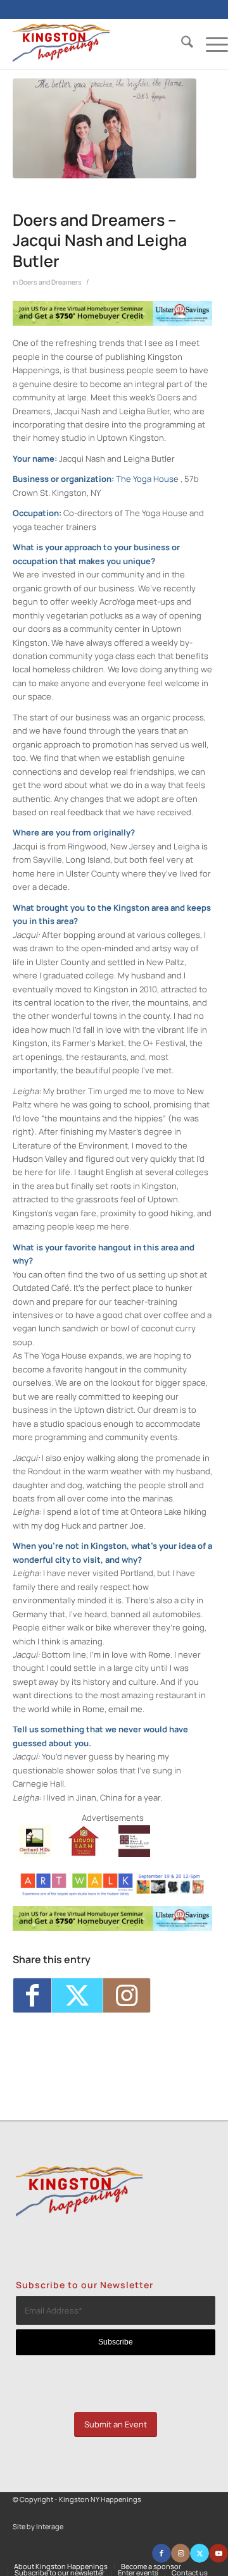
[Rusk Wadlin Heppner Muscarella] (134, 1854)
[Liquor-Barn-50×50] (84, 1854)
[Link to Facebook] (161, 2553)
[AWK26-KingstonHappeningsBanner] (112, 1893)
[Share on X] (77, 1995)
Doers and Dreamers (50, 282)
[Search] (181, 44)
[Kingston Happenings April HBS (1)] (112, 323)
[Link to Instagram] (127, 1995)
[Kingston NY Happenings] (99, 44)
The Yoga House (147, 479)
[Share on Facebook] (32, 1995)
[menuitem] (181, 44)
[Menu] (211, 44)
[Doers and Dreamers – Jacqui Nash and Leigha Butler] (104, 128)
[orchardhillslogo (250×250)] (35, 1854)
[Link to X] (199, 2553)
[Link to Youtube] (218, 2553)
